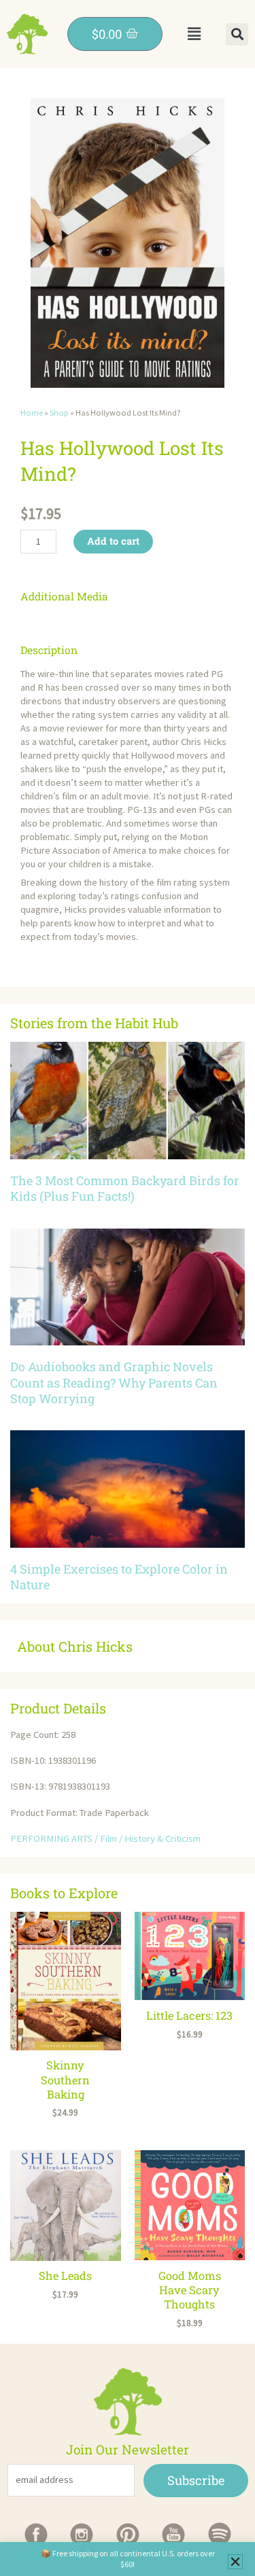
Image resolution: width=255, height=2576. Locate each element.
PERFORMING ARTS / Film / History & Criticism (105, 1838)
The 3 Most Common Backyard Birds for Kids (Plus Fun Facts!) (125, 1188)
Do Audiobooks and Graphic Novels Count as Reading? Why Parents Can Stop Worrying (114, 1382)
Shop (59, 413)
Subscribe (196, 2480)
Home (32, 413)
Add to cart (113, 541)
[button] (194, 34)
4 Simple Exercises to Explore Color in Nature (119, 1577)
